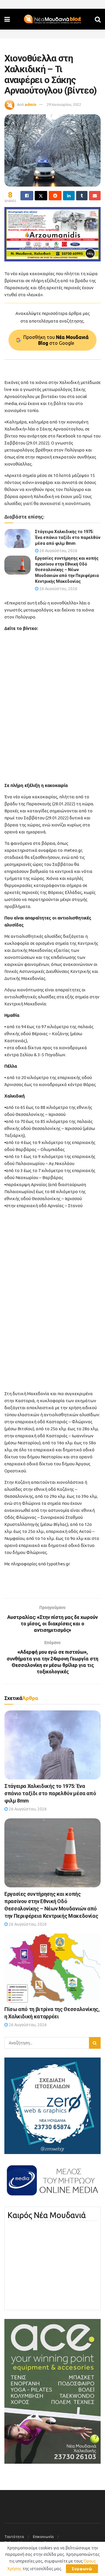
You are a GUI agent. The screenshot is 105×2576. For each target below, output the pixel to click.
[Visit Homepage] (52, 19)
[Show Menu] (7, 19)
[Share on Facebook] (27, 196)
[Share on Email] (95, 196)
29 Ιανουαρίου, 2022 (64, 104)
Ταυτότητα (14, 2537)
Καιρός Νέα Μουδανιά (47, 2215)
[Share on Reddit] (55, 196)
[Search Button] (98, 19)
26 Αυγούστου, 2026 (58, 551)
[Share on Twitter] (41, 196)
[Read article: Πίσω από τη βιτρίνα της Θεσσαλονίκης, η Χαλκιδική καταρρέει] (52, 1968)
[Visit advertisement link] (52, 234)
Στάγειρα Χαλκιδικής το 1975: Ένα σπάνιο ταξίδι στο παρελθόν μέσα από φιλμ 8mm (68, 537)
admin (31, 104)
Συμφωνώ (82, 2569)
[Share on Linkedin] (69, 196)
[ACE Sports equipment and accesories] (52, 2391)
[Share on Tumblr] (82, 196)
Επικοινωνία (43, 2537)
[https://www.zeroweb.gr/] (52, 2105)
